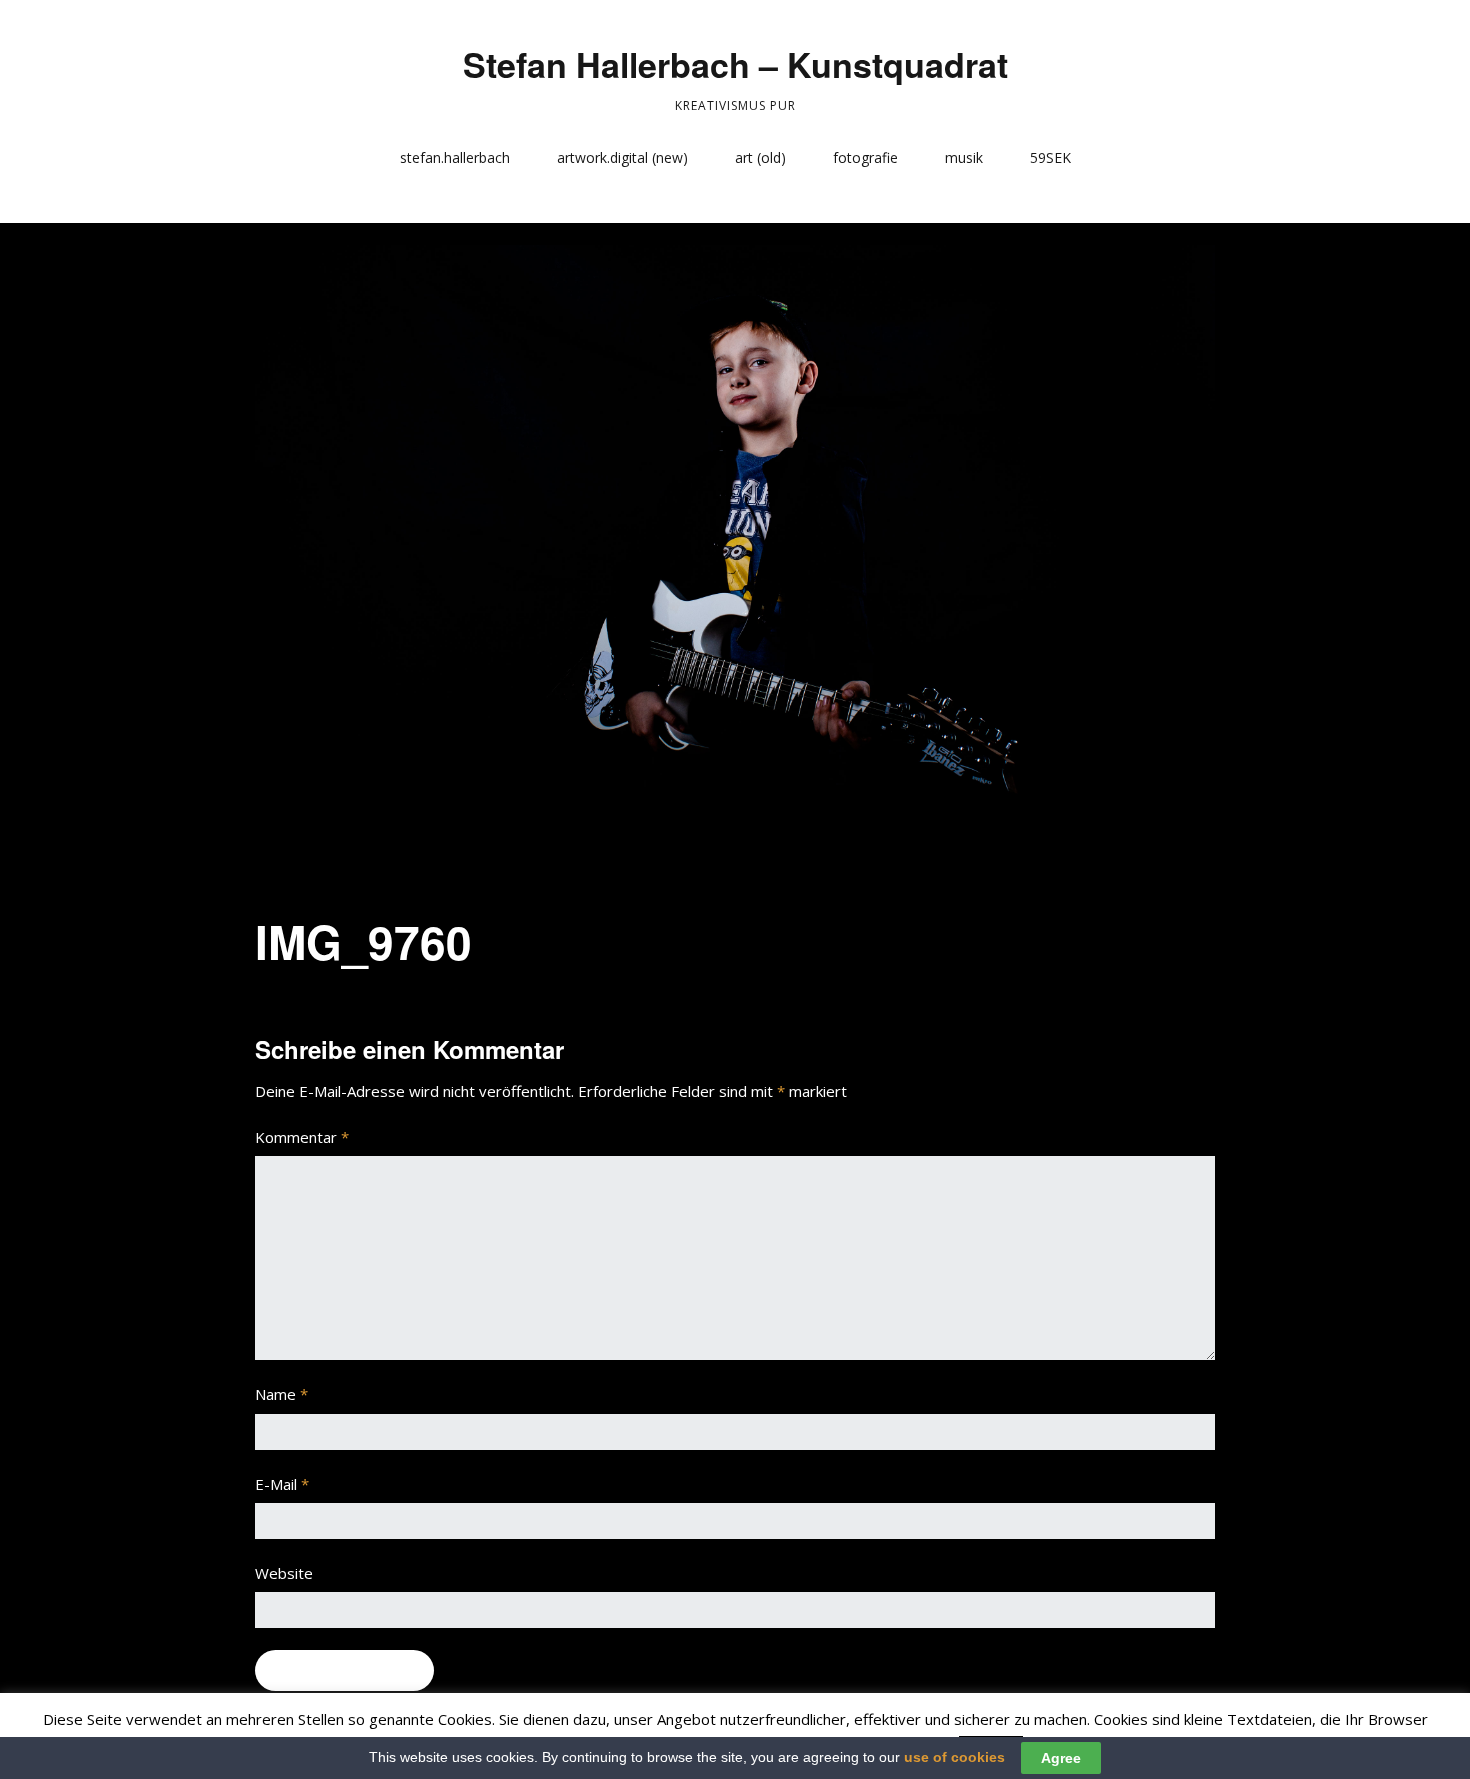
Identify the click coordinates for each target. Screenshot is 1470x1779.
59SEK (1050, 157)
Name (281, 1394)
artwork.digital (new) (622, 157)
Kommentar (302, 1137)
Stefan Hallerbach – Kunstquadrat (735, 64)
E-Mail (282, 1484)
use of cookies (954, 1757)
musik (964, 157)
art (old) (760, 157)
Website (284, 1573)
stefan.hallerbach (455, 157)
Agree (1061, 1758)
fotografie (865, 157)
